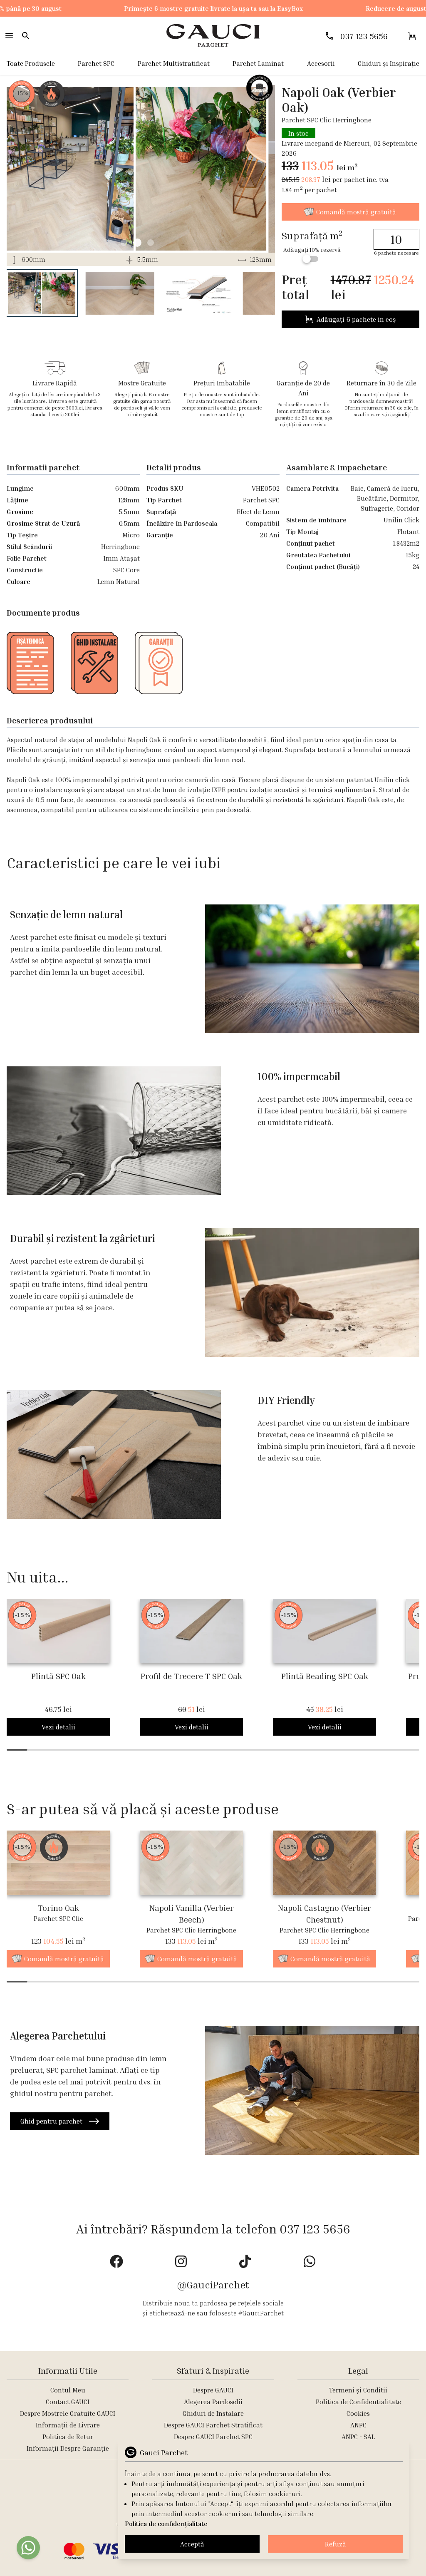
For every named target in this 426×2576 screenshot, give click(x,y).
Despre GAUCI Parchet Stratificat (213, 2425)
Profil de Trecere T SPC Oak (191, 1676)
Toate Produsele (31, 63)
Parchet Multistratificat (174, 63)
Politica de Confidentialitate (358, 2402)
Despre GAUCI (213, 2390)
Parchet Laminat (258, 63)
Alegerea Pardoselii (213, 2402)
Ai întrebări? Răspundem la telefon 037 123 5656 (213, 2229)
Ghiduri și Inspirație (389, 63)
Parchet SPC (96, 63)
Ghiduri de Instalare (213, 2413)
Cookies (358, 2413)
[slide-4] (137, 243)
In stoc (298, 133)
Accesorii (321, 63)
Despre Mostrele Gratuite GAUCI (68, 2413)
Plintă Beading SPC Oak (325, 1676)
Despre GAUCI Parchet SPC (213, 2437)
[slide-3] (124, 243)
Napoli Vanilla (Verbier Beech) (192, 1913)
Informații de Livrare (68, 2425)
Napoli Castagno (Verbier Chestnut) (324, 1913)
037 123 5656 (364, 36)
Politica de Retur (68, 2437)
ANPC (358, 2425)
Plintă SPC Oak (58, 1676)
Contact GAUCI (68, 2402)
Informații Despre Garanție (68, 2448)
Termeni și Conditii (358, 2390)
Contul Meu (68, 2390)
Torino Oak (58, 1908)
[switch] (310, 259)
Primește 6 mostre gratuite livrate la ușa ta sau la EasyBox (172, 8)
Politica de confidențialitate (166, 2524)
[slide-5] (151, 243)
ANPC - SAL (358, 2437)
